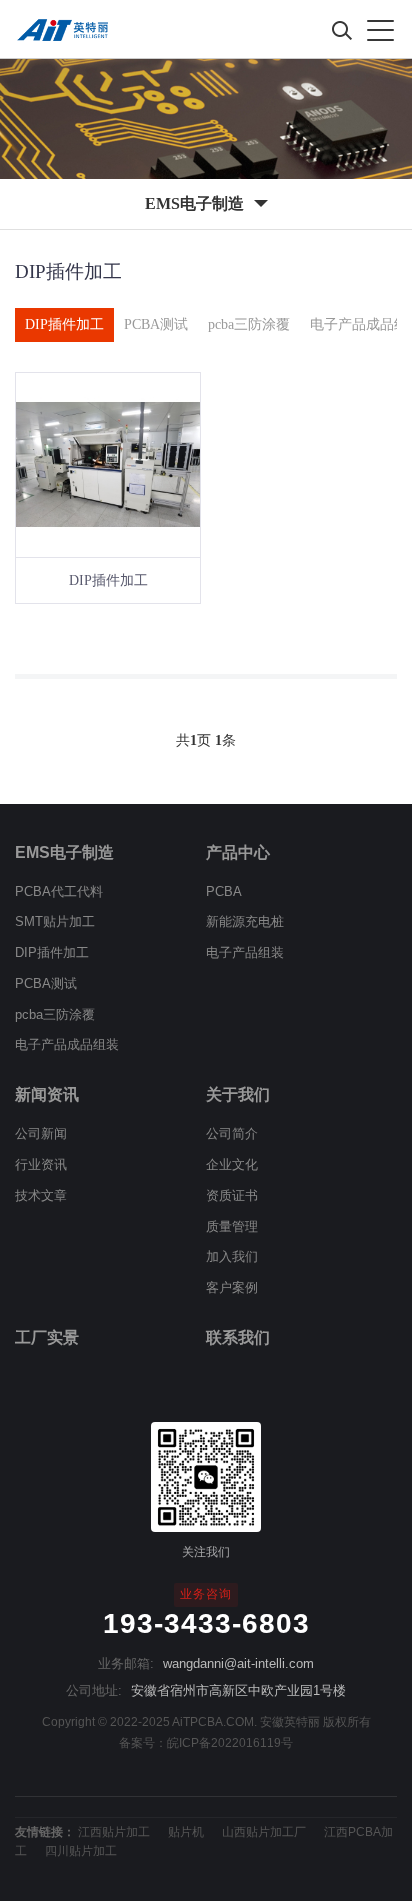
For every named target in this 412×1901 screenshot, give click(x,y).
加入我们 (232, 1256)
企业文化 (232, 1164)
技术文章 (41, 1195)
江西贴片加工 (114, 1832)
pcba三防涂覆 (249, 324)
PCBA (224, 891)
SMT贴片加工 (55, 921)
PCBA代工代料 (59, 891)
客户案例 (232, 1287)
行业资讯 (41, 1164)
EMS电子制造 (64, 852)
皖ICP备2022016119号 (230, 1743)
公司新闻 (41, 1133)
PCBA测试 (156, 324)
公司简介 (232, 1133)
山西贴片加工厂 (264, 1832)
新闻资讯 (47, 1094)
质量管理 (232, 1226)
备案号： (143, 1743)
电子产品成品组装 (67, 1044)
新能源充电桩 (245, 921)
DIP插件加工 (64, 324)
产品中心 (238, 852)
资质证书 (232, 1195)
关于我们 (238, 1094)
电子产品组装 (245, 952)
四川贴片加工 (81, 1851)
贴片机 (186, 1832)
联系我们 (238, 1337)
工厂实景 (47, 1337)
